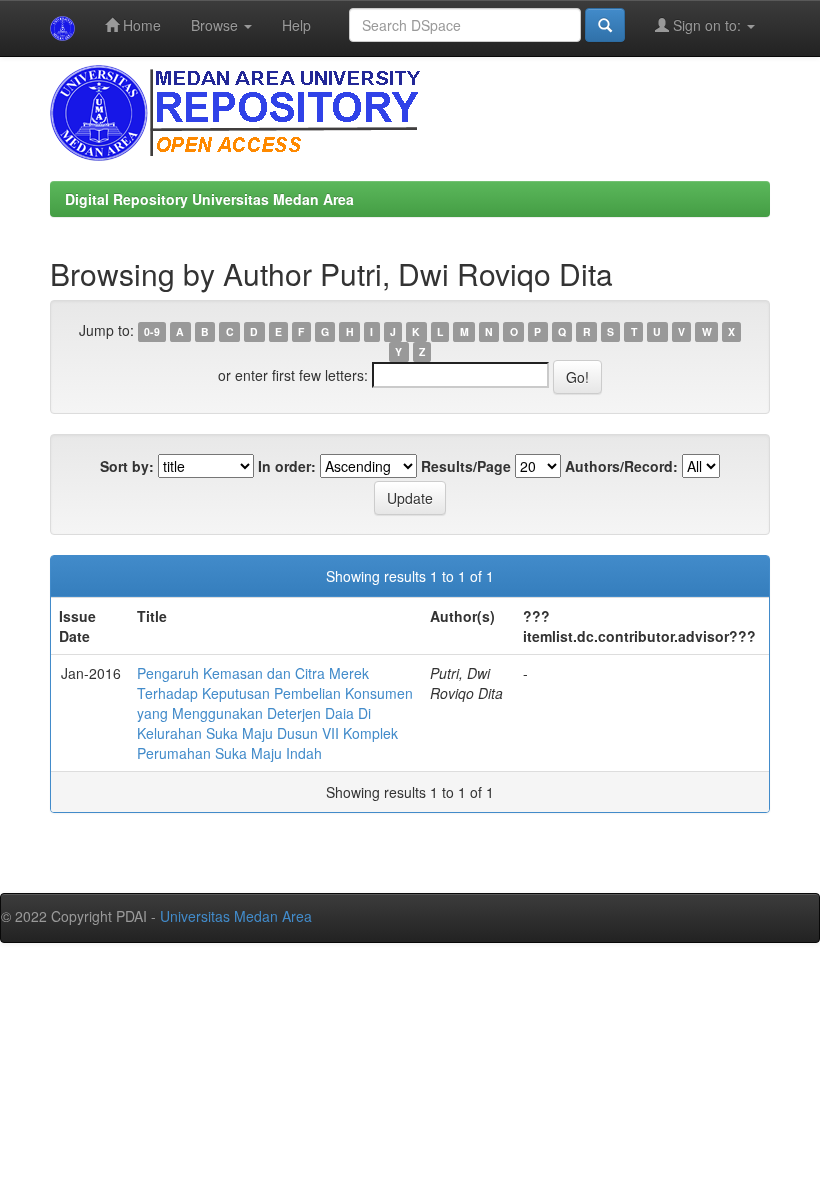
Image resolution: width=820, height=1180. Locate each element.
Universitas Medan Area (236, 916)
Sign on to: (707, 25)
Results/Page (466, 466)
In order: (287, 466)
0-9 (152, 331)
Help (296, 25)
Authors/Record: (621, 466)
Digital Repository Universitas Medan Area (209, 199)
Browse (216, 25)
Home (140, 25)
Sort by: (127, 466)
